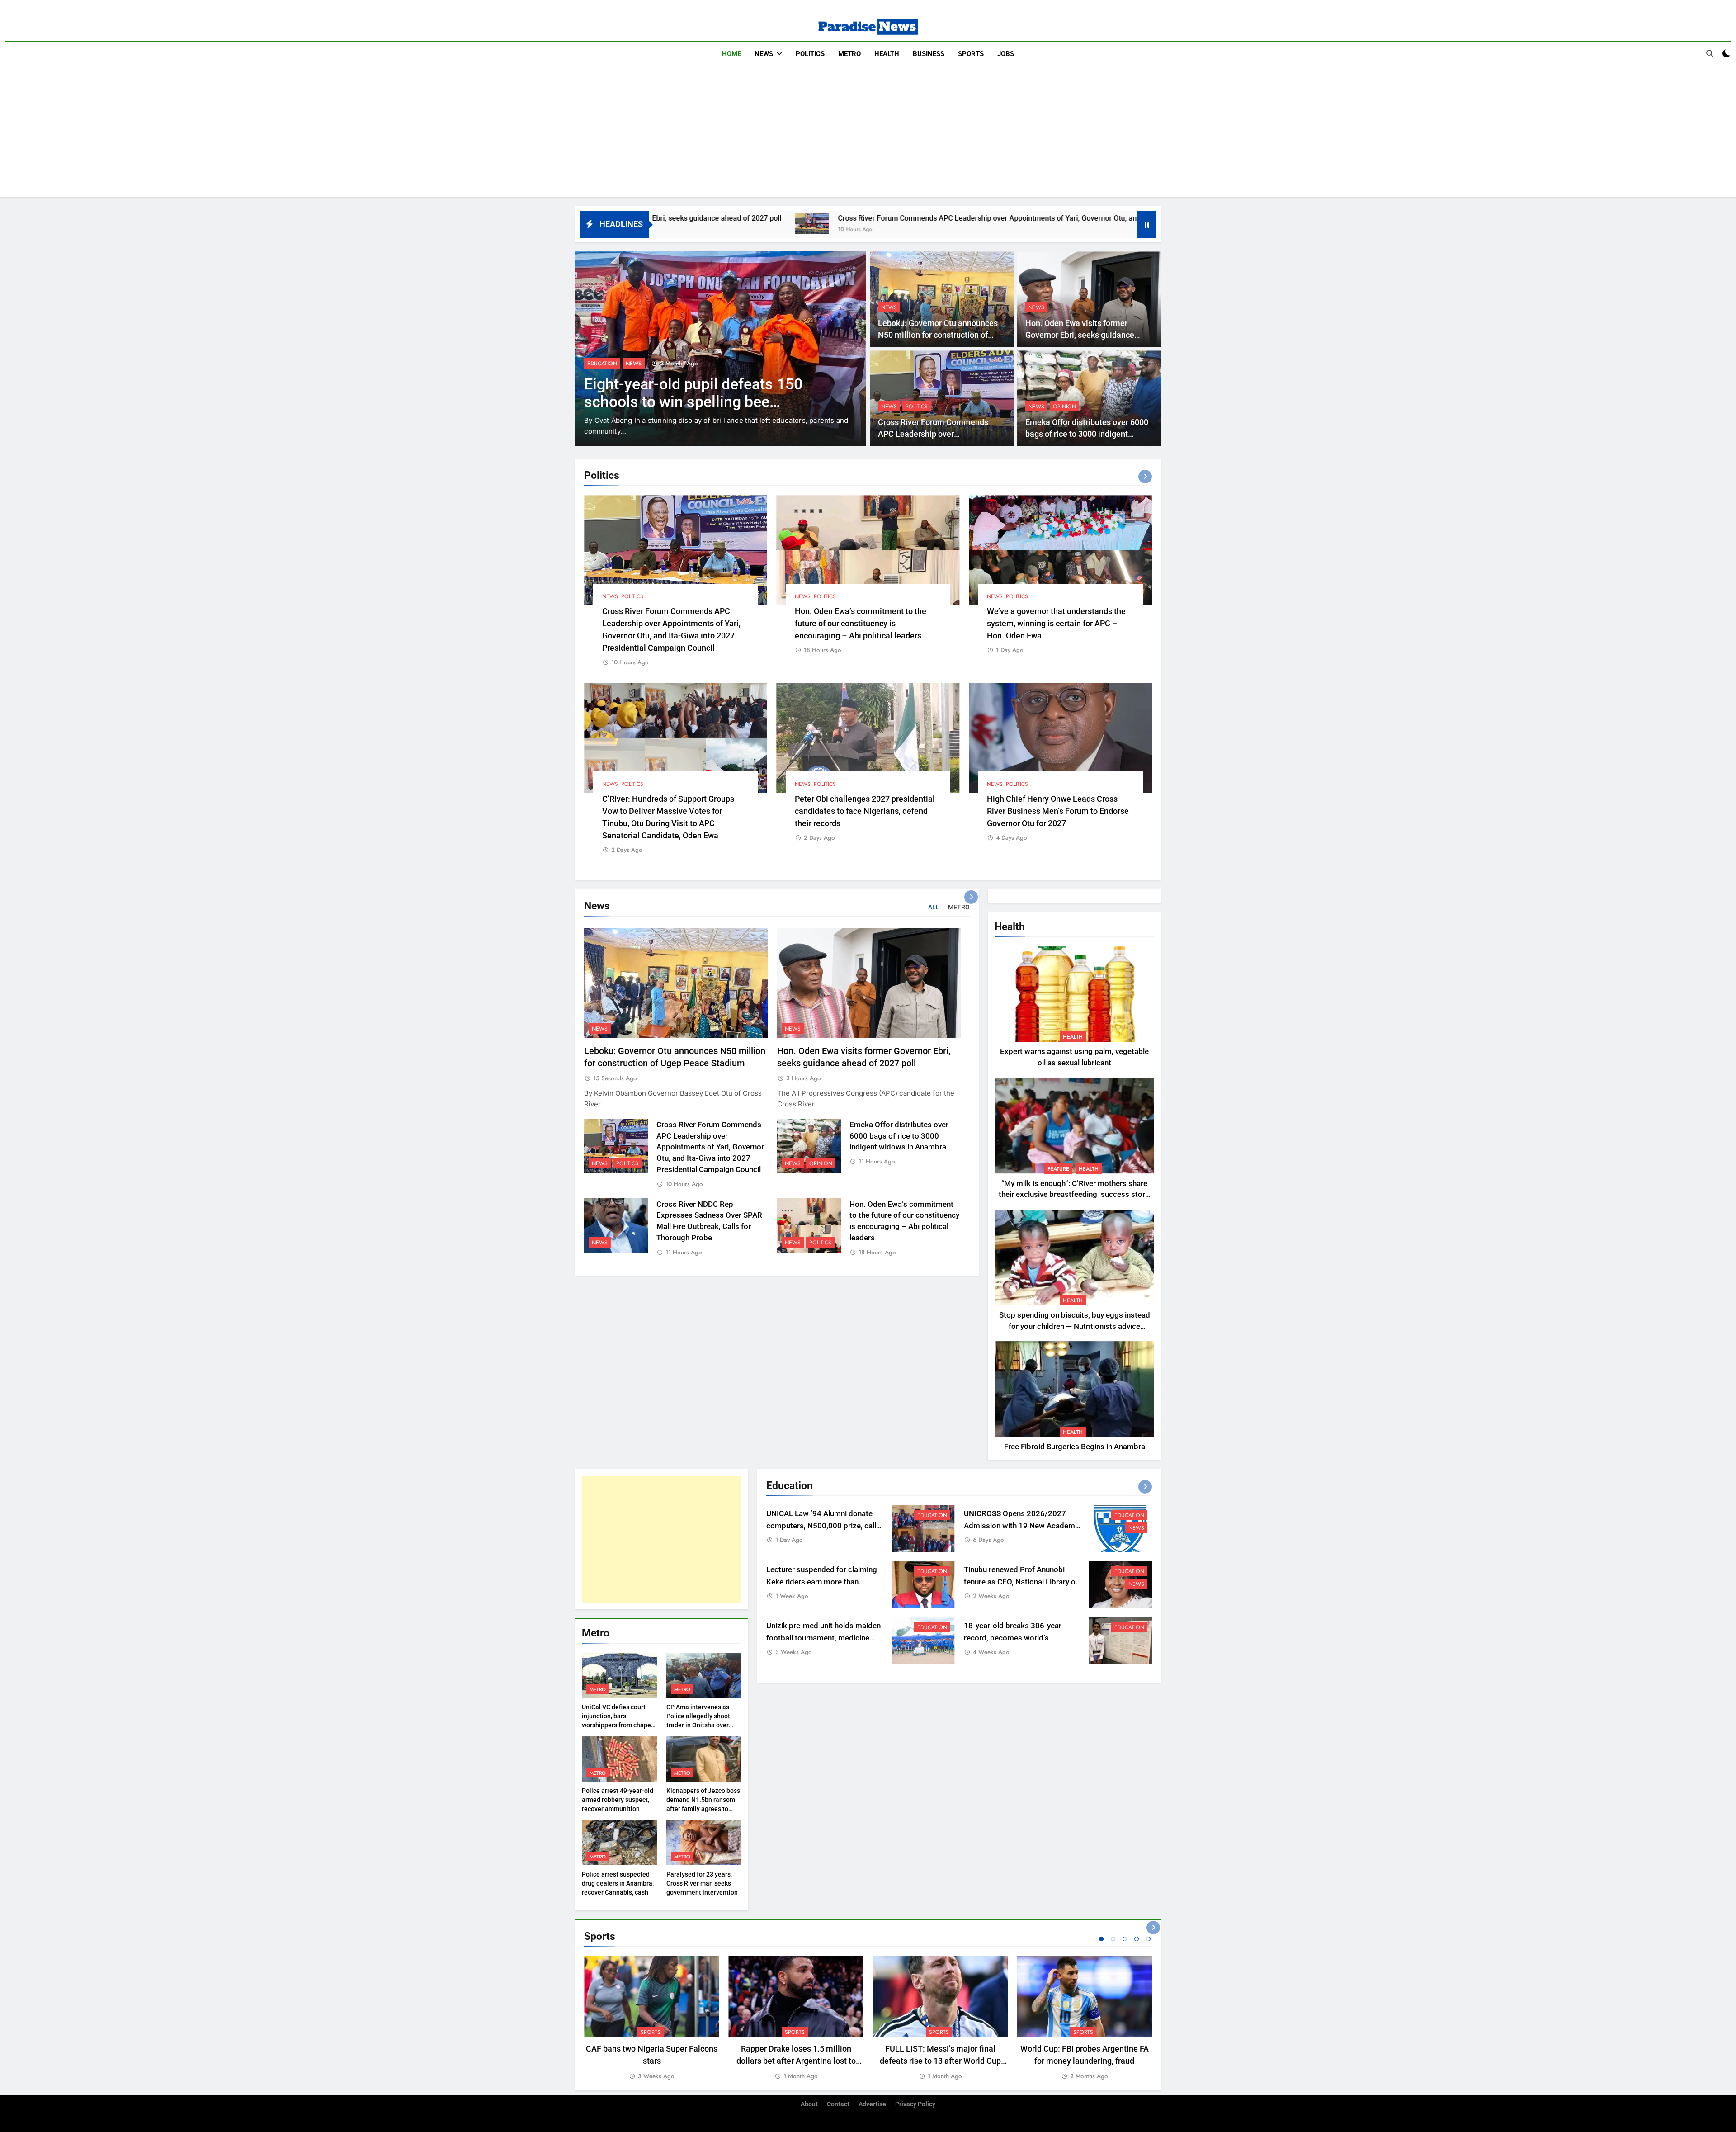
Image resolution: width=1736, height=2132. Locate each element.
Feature (1058, 1169)
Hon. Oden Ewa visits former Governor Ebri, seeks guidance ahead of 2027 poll (1080, 335)
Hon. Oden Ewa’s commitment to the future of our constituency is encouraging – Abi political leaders (861, 623)
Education (932, 1515)
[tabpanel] (652, 2019)
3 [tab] (1125, 1939)
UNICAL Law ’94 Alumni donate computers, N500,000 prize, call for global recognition (821, 1526)
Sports (971, 54)
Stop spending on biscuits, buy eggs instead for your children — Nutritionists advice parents (1075, 1326)
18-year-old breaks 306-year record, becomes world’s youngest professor (1013, 1638)
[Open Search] (1710, 53)
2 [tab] (1113, 1939)
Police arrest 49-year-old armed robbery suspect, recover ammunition (618, 1800)
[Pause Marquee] (1147, 224)
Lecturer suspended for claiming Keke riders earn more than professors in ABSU (822, 1582)
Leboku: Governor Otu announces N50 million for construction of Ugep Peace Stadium (938, 335)
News (764, 54)
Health (887, 54)
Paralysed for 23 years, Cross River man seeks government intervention (702, 1883)
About (809, 2104)
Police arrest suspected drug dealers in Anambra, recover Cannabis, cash (618, 1883)
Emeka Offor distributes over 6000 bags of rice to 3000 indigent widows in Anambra (1087, 434)
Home (731, 54)
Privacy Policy (915, 2104)
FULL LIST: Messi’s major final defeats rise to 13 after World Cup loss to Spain (940, 2061)
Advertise (872, 2104)
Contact (838, 2104)
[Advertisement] (868, 134)
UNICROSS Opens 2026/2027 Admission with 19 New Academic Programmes (1022, 1526)
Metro (849, 54)
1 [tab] (1101, 1939)
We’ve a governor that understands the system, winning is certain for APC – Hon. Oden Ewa (1056, 623)
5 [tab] (1148, 1939)
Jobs (1006, 54)
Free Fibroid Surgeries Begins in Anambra (1075, 1447)
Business (929, 54)
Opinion (1064, 407)
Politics (810, 54)
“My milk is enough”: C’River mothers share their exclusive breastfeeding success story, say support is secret (1074, 1195)
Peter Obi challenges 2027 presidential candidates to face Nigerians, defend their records (865, 811)
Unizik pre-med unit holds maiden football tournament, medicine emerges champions (823, 1638)
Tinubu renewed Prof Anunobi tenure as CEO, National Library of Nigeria (1021, 1582)
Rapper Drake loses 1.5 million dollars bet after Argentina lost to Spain (796, 2061)
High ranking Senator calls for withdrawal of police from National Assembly (701, 402)
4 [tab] (1137, 1939)
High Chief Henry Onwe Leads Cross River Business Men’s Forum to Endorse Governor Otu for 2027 (1058, 811)
